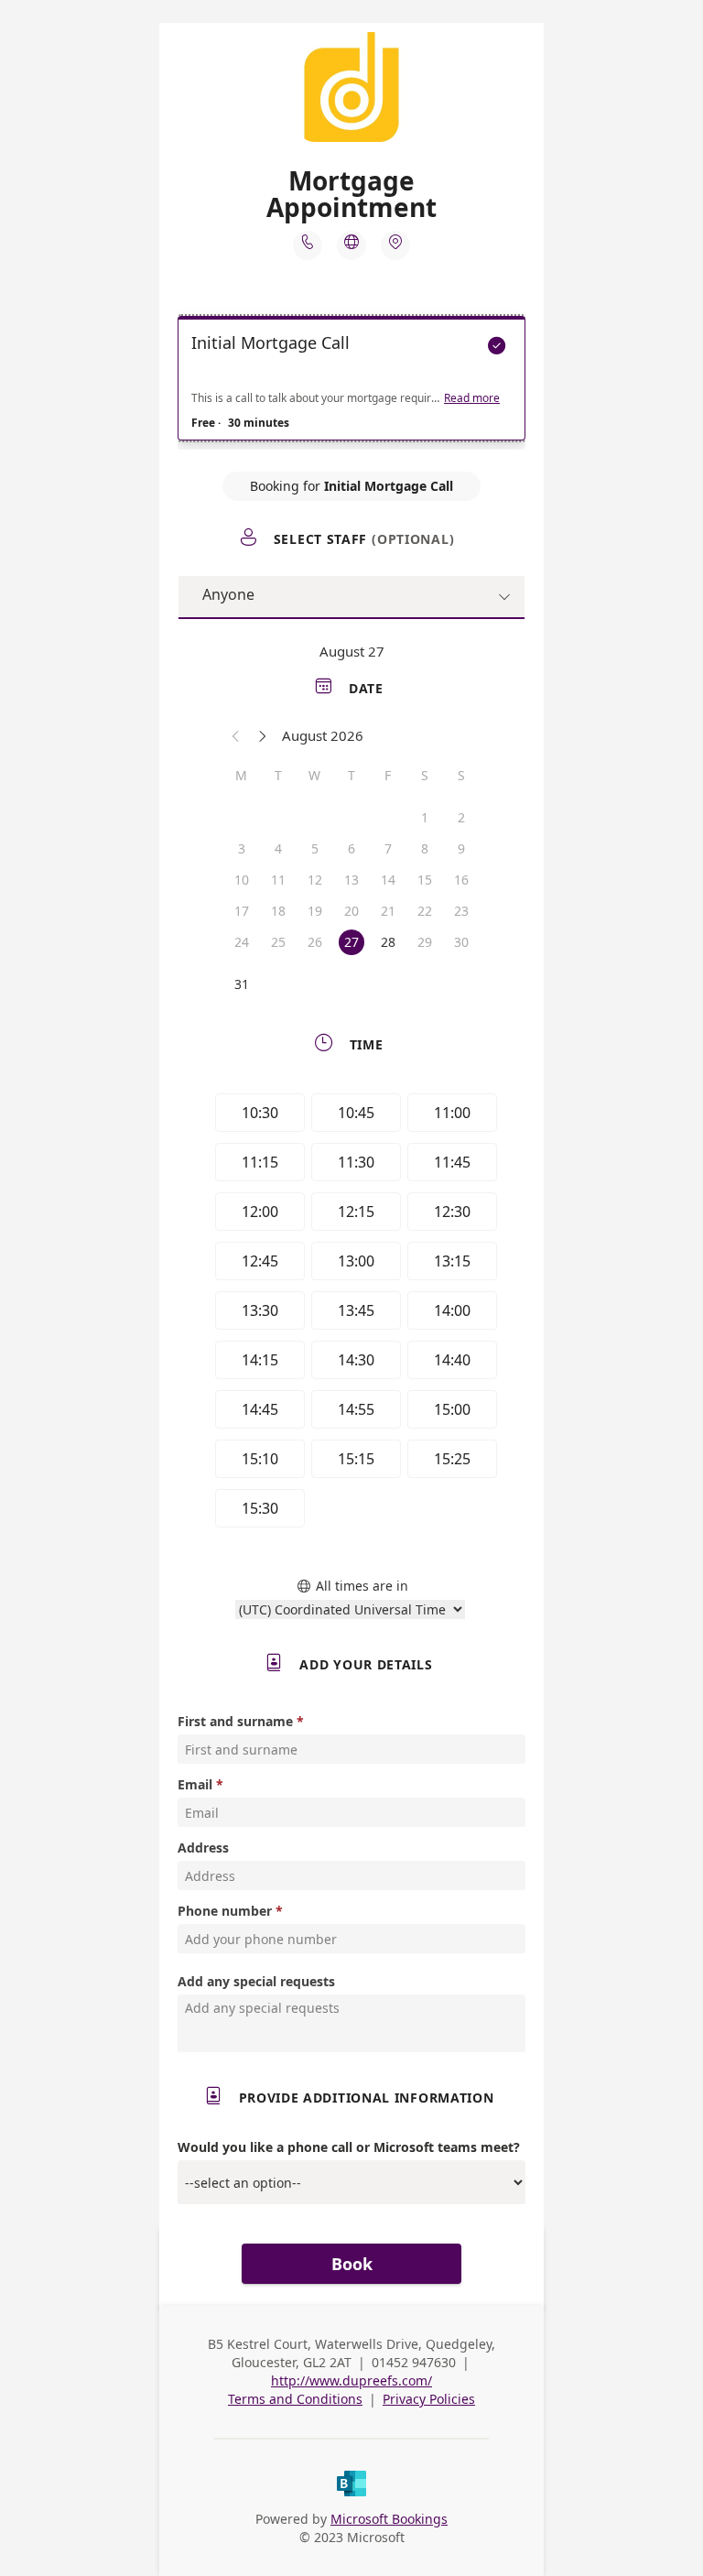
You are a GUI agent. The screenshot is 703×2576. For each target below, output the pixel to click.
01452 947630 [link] (414, 2362)
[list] (351, 383)
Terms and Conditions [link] (295, 2399)
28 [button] (388, 942)
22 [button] (425, 911)
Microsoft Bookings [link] (389, 2519)
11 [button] (278, 880)
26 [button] (315, 942)
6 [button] (351, 848)
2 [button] (461, 817)
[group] (351, 1313)
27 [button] (351, 942)
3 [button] (242, 848)
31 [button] (242, 984)
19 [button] (315, 911)
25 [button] (278, 942)
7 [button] (388, 848)
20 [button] (351, 911)
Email (195, 1784)
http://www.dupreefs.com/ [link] (351, 2380)
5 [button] (315, 848)
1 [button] (425, 817)
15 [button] (425, 880)
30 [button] (461, 942)
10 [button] (242, 880)
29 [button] (425, 942)
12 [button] (315, 880)
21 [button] (388, 911)
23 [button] (461, 911)
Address (203, 1848)
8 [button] (425, 848)
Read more (472, 398)
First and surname (235, 1721)
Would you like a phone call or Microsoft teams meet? (349, 2147)
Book (352, 2264)
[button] (236, 735)
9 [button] (461, 848)
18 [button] (278, 911)
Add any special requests (256, 1981)
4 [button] (278, 848)
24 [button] (242, 942)
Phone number (225, 1911)
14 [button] (388, 880)
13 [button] (351, 880)
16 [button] (461, 880)
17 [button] (242, 911)
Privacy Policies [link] (429, 2399)
